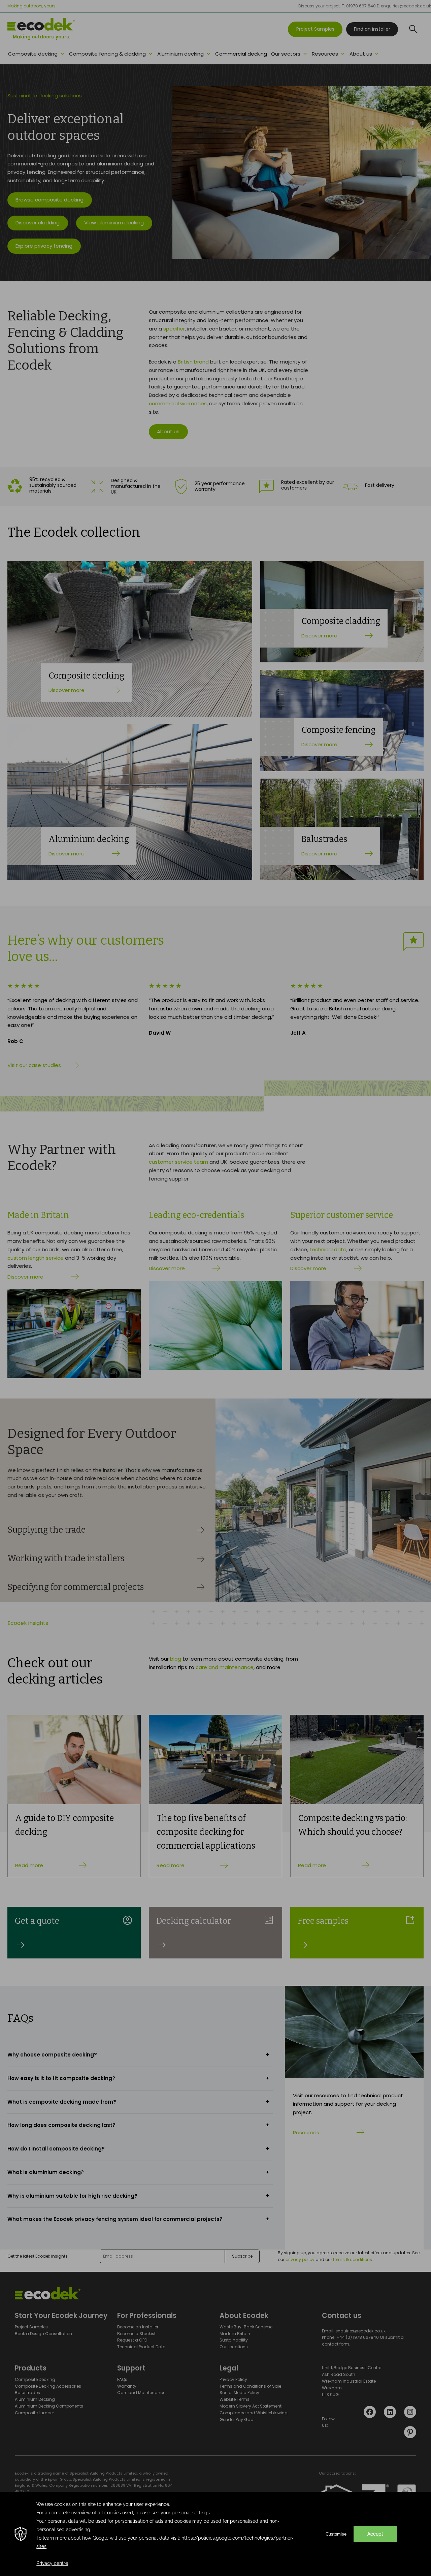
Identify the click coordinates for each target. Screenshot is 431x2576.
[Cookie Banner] (215, 2534)
